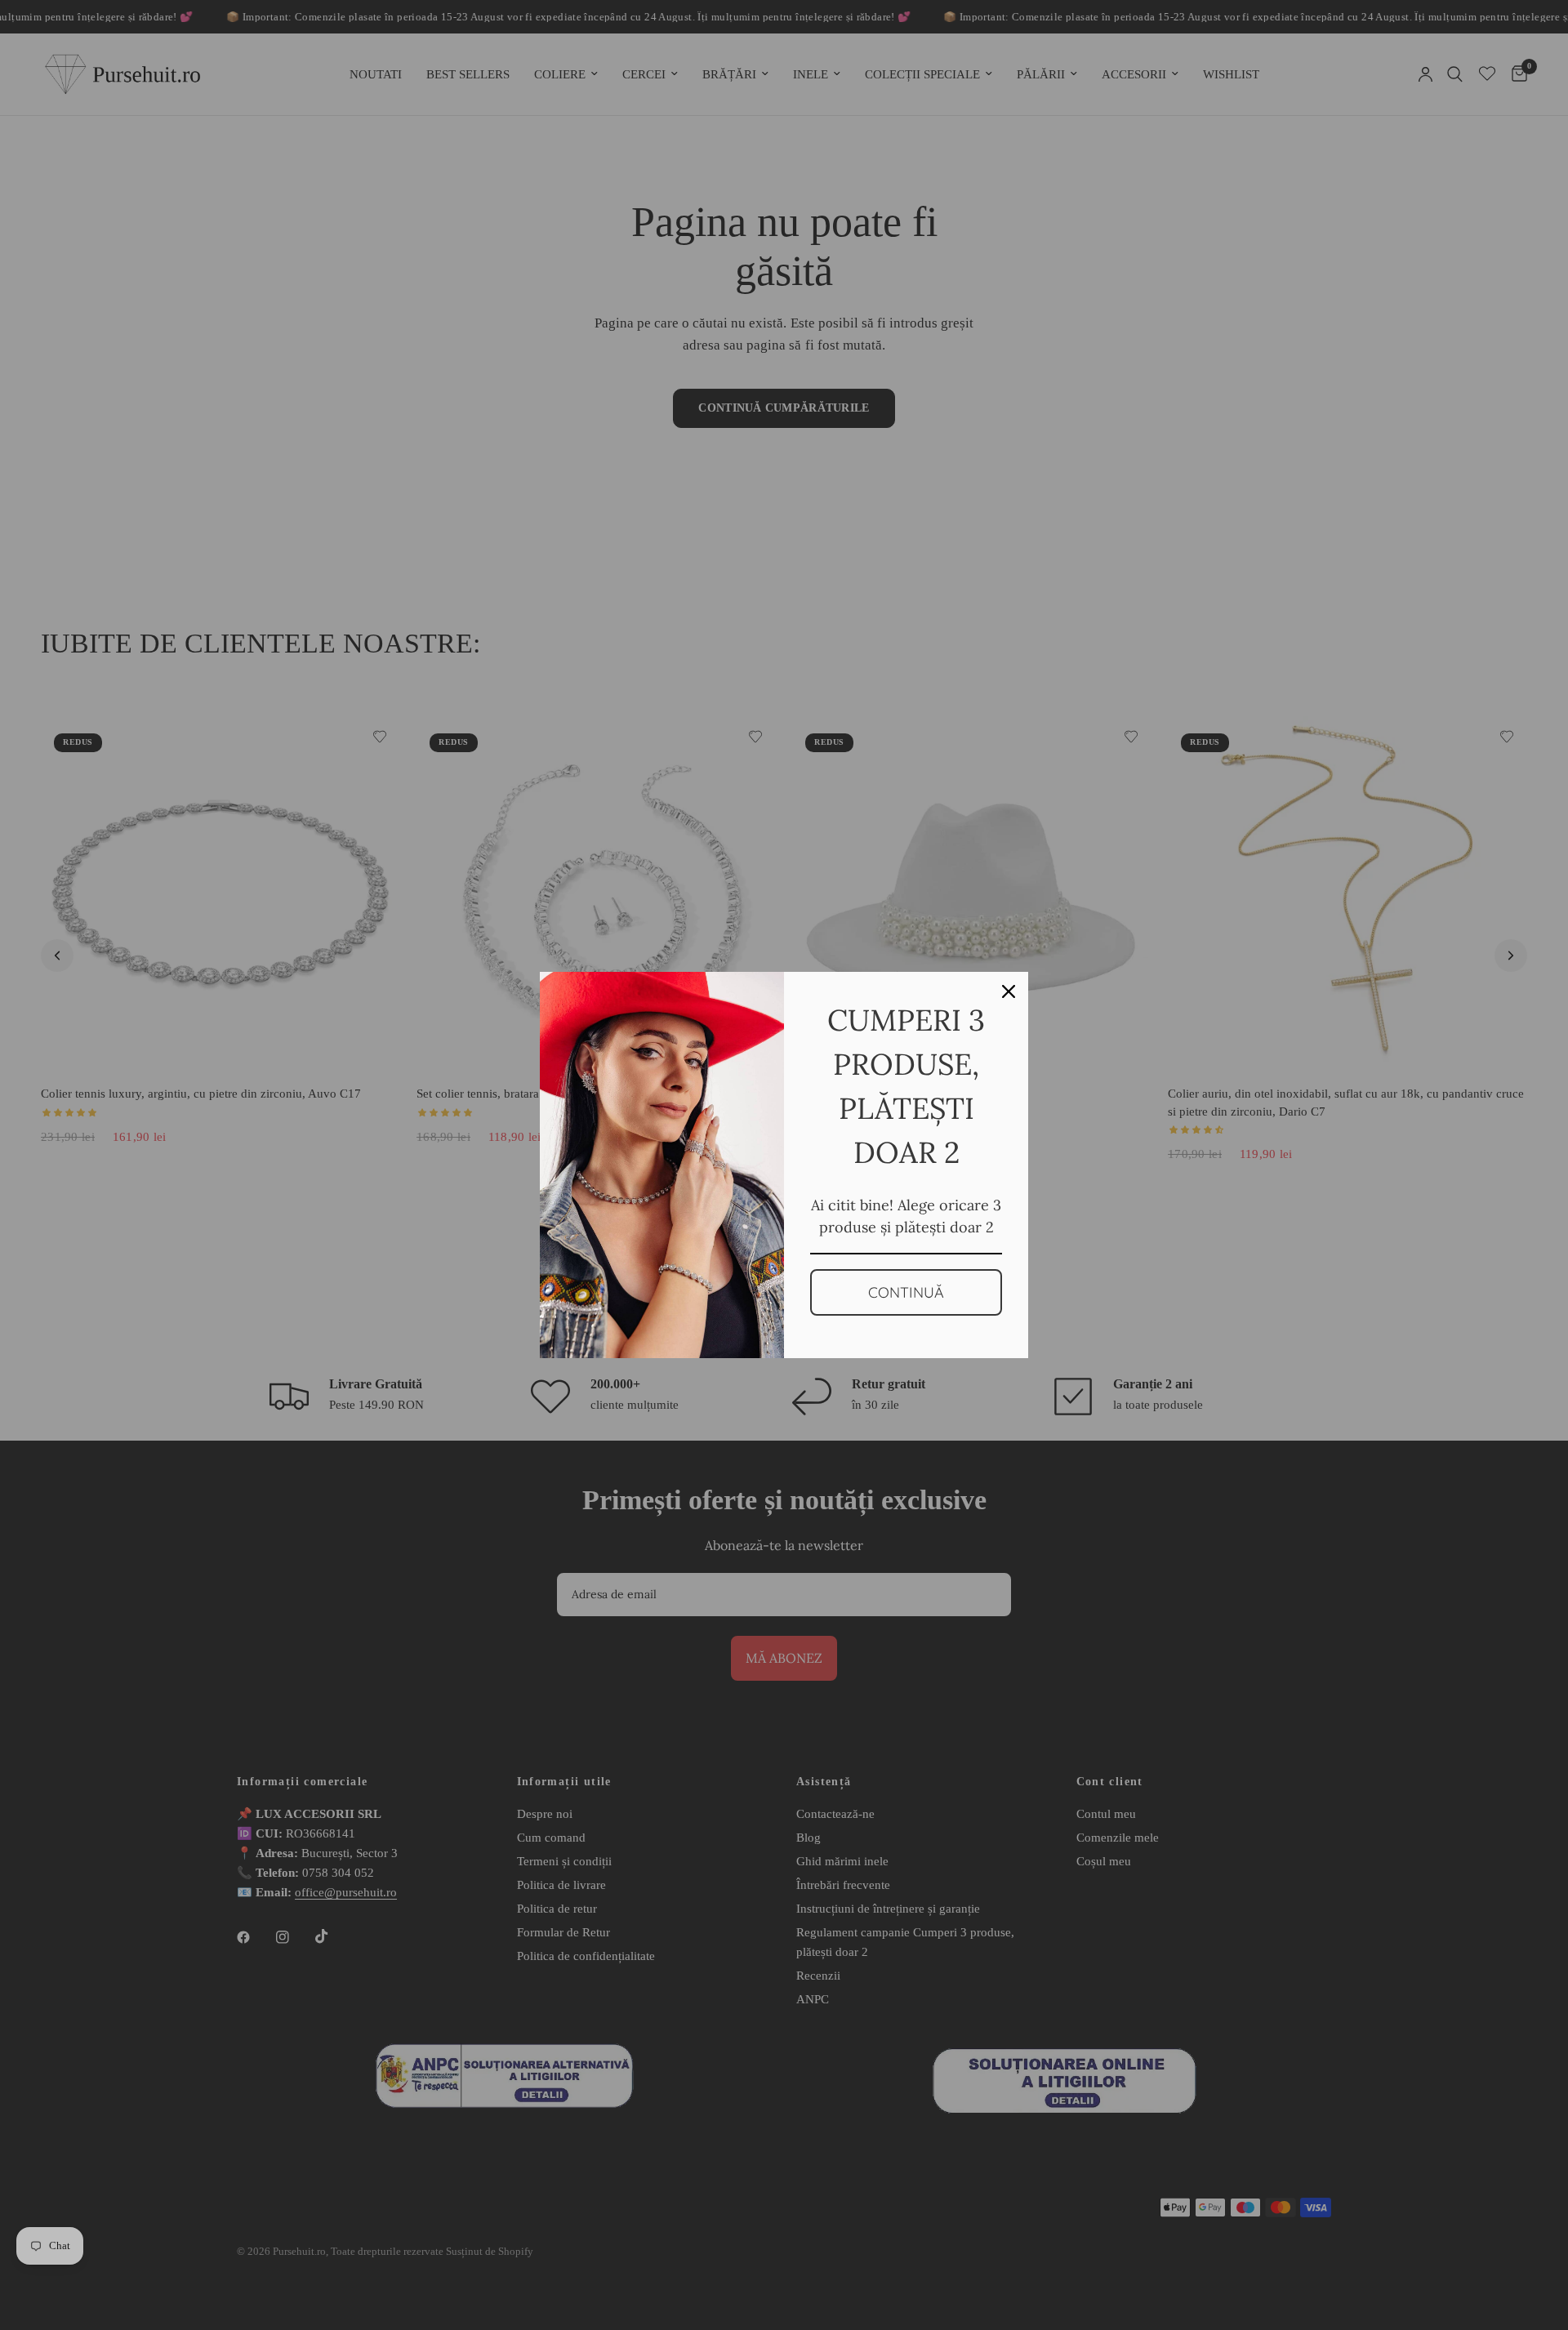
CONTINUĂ (906, 1292)
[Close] (1009, 991)
